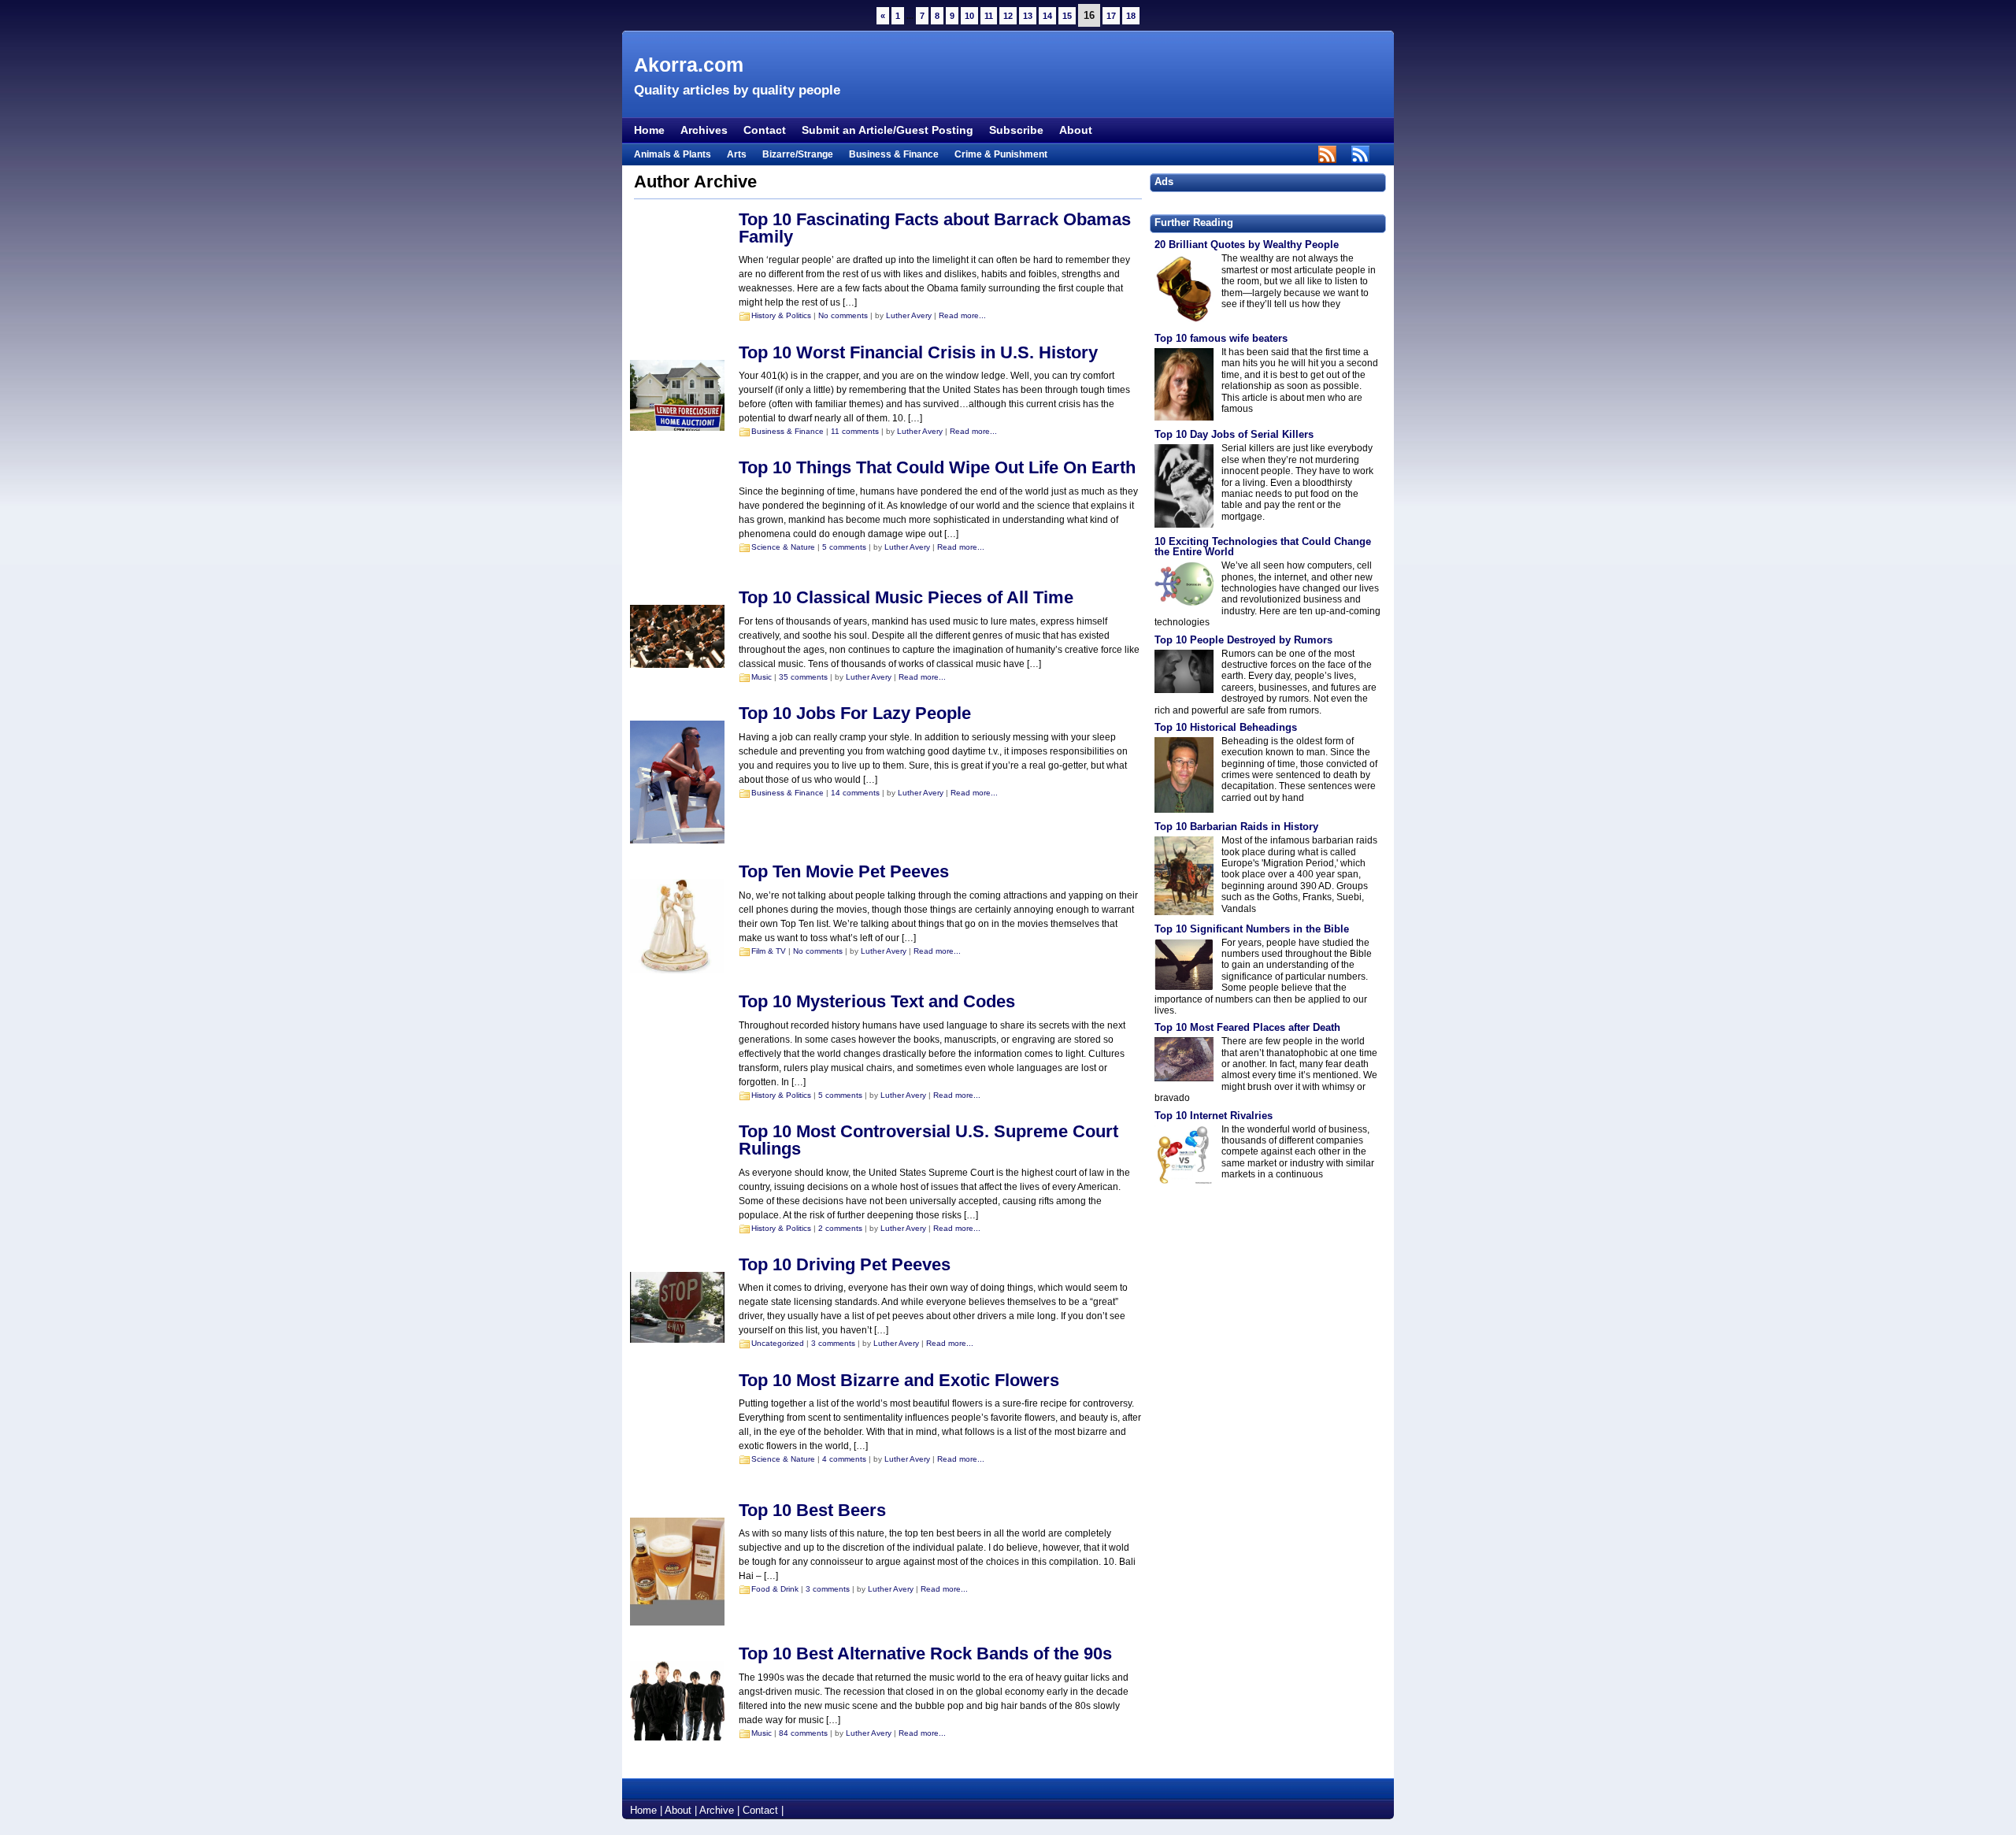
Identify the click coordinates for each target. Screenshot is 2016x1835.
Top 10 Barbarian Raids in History (1236, 827)
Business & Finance (894, 154)
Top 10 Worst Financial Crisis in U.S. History (918, 352)
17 (1111, 16)
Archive (717, 1810)
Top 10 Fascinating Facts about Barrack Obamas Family (935, 228)
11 (989, 16)
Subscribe (1016, 130)
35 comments (803, 677)
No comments (843, 315)
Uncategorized (778, 1343)
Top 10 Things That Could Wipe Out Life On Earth (937, 467)
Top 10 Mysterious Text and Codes (877, 1001)
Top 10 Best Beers (812, 1510)
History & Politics (781, 315)
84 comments (803, 1733)
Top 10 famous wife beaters (1221, 338)
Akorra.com (689, 65)
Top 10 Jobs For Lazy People (855, 713)
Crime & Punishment (1001, 154)
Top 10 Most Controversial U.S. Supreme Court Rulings (928, 1140)
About (1076, 130)
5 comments (844, 547)
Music (762, 677)
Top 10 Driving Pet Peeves (845, 1264)
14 (1047, 16)
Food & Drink (775, 1589)
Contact (765, 130)
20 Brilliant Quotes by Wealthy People (1247, 245)
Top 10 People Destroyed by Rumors (1243, 640)
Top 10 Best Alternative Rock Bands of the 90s (925, 1653)
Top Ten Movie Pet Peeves (844, 871)
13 (1028, 16)
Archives (704, 130)
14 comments (855, 793)
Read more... (962, 315)
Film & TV (769, 951)
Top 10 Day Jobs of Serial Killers (1234, 434)
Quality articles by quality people (737, 90)
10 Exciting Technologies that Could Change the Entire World (1263, 547)
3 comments (833, 1343)
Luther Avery (909, 315)
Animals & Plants (673, 154)
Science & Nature (783, 547)
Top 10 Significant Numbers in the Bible (1252, 929)
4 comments (844, 1459)
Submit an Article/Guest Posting (888, 130)
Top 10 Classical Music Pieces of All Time (906, 597)
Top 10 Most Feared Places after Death (1247, 1027)
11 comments (855, 431)
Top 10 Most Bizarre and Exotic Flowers (899, 1380)
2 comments (840, 1228)
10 (969, 16)
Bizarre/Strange (798, 154)
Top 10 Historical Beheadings (1226, 727)
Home (649, 130)
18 (1131, 16)
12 (1008, 16)
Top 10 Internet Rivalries (1214, 1116)
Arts (737, 154)
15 (1067, 16)
